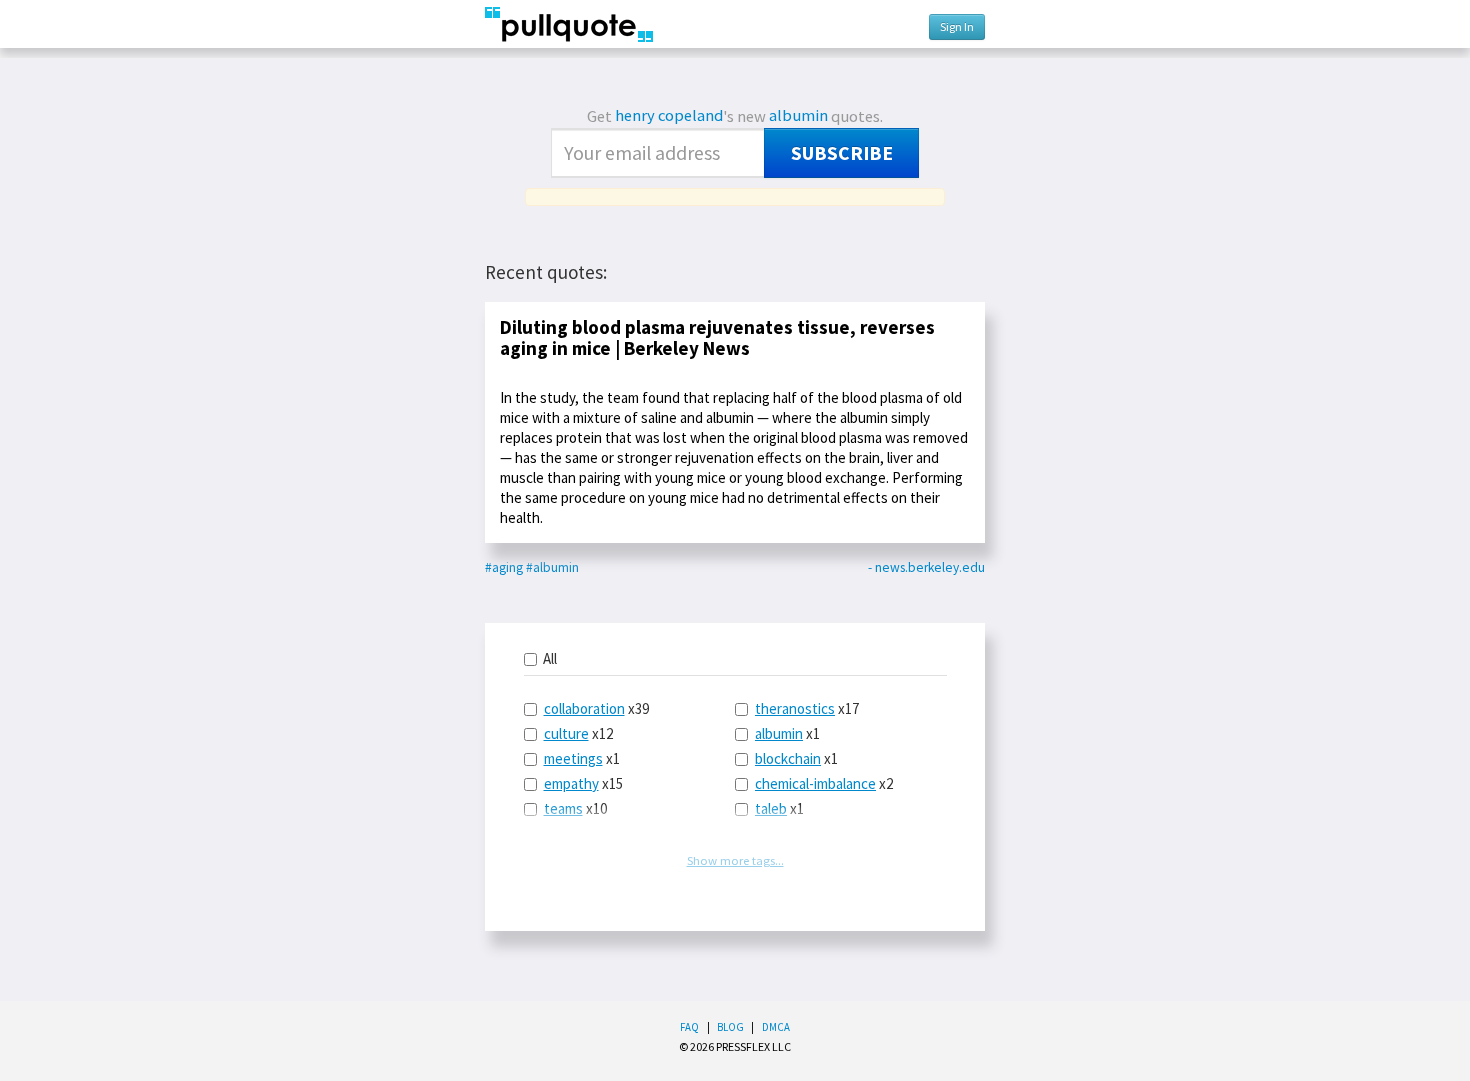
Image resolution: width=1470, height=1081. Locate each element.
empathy (571, 783)
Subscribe (842, 153)
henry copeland (669, 115)
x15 (583, 783)
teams (563, 808)
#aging (504, 567)
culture (566, 733)
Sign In (957, 26)
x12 (578, 733)
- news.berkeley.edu (926, 567)
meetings (573, 758)
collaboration (584, 708)
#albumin (552, 567)
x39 (596, 708)
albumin (798, 115)
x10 (575, 808)
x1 (582, 758)
